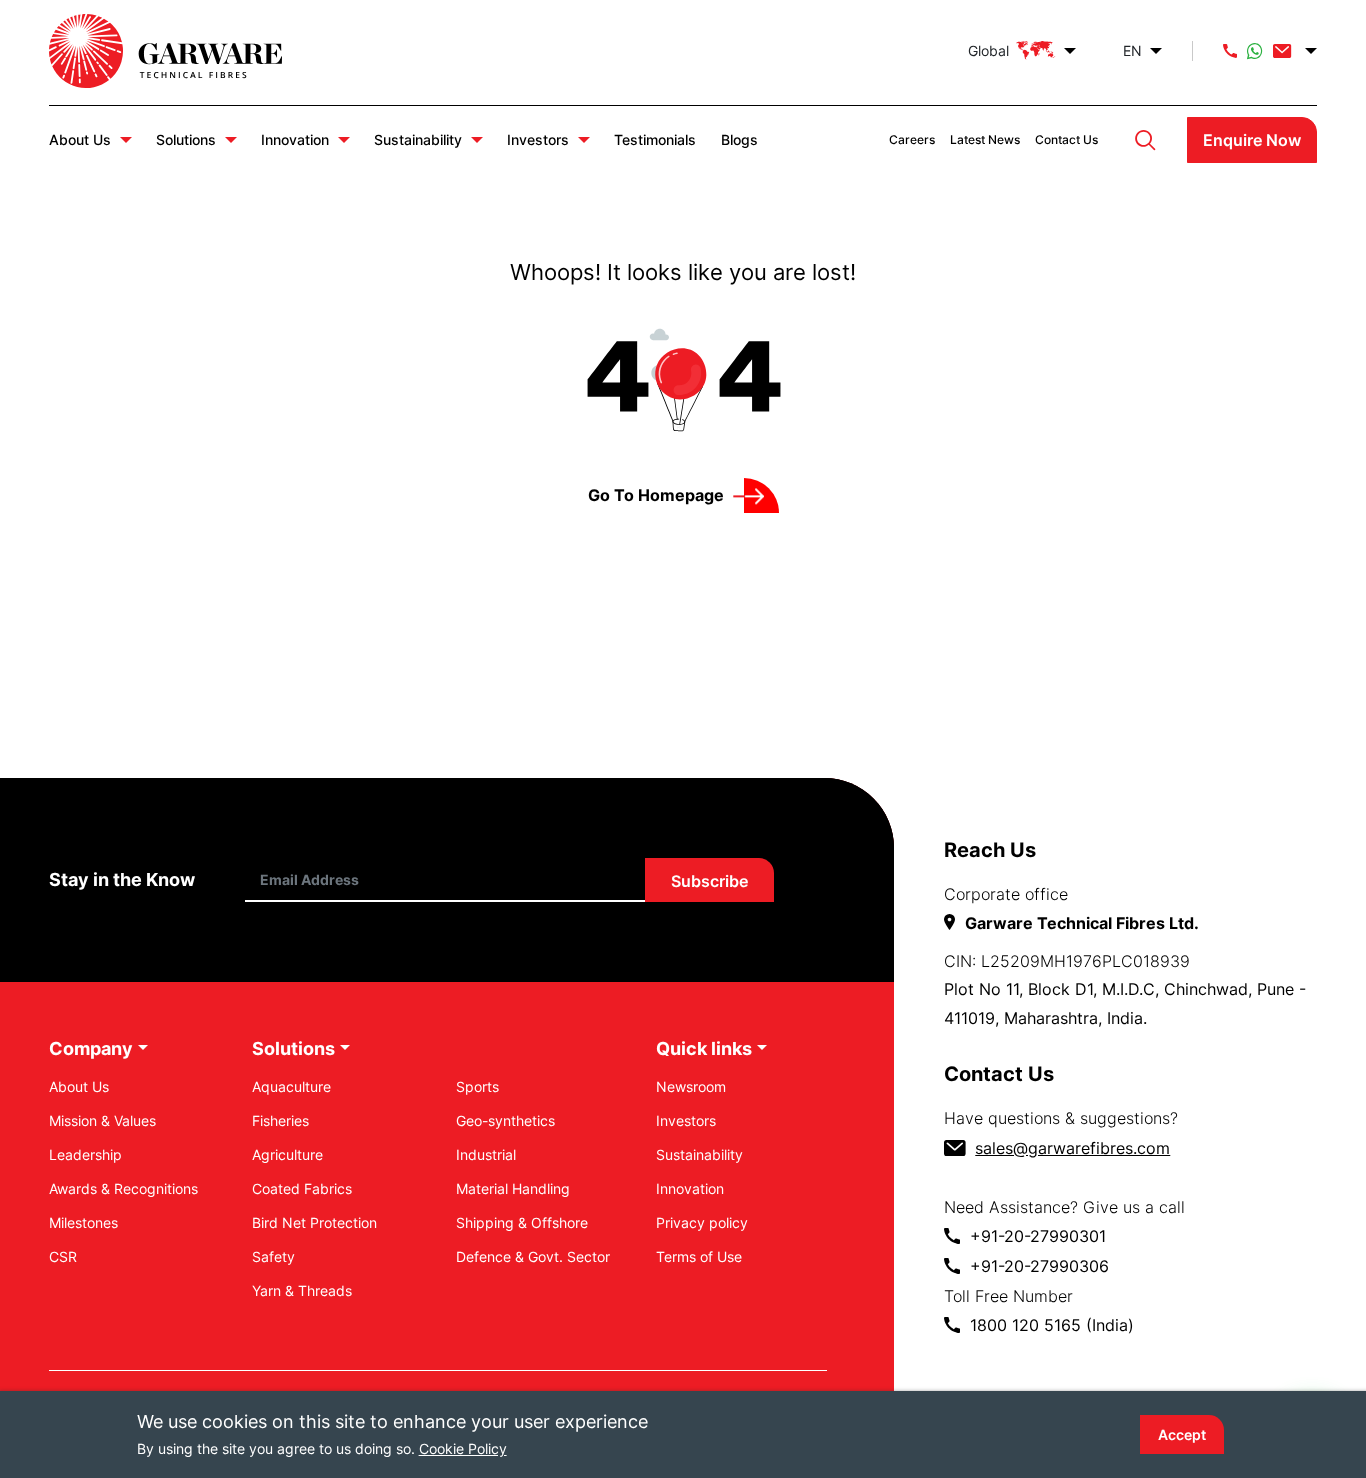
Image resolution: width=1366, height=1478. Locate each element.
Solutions (186, 139)
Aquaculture (291, 1086)
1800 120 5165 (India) (1052, 1325)
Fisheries (280, 1120)
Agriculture (287, 1154)
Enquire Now (1252, 140)
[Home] (186, 51)
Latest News (985, 139)
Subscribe (709, 881)
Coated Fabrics (302, 1188)
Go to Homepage (656, 495)
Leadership (85, 1154)
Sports (477, 1086)
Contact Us (1066, 139)
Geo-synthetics (505, 1120)
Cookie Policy (463, 1448)
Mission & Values (102, 1120)
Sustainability (418, 139)
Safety (273, 1256)
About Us (80, 139)
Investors (538, 139)
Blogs (739, 139)
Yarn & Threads (302, 1290)
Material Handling (513, 1188)
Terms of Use (699, 1256)
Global (988, 50)
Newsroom (691, 1086)
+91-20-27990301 (1038, 1236)
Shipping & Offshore (522, 1222)
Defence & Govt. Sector (533, 1256)
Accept (1182, 1434)
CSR (63, 1256)
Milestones (83, 1222)
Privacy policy (702, 1222)
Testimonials (655, 139)
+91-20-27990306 (1039, 1266)
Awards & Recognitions (123, 1188)
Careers (912, 139)
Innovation (295, 139)
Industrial (486, 1154)
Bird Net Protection (314, 1222)
